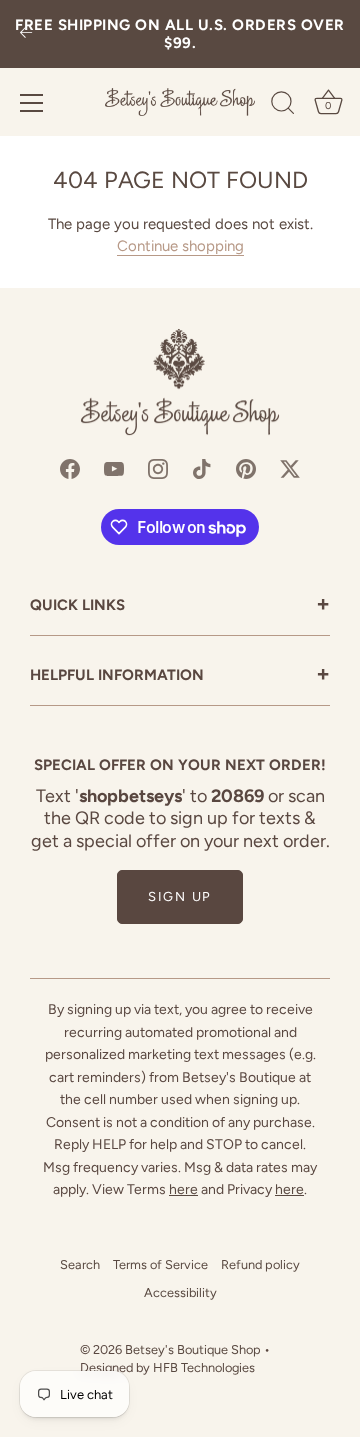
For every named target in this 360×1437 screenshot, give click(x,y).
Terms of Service (160, 1264)
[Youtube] (114, 467)
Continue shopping (180, 246)
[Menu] (32, 103)
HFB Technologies (204, 1367)
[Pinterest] (246, 467)
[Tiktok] (202, 467)
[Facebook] (70, 467)
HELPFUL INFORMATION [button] (180, 676)
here (183, 1189)
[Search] (283, 106)
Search (80, 1264)
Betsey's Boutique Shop (193, 1349)
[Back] (26, 34)
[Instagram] (158, 467)
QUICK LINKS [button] (180, 606)
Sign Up (180, 896)
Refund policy (260, 1264)
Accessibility (180, 1292)
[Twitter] (290, 467)
